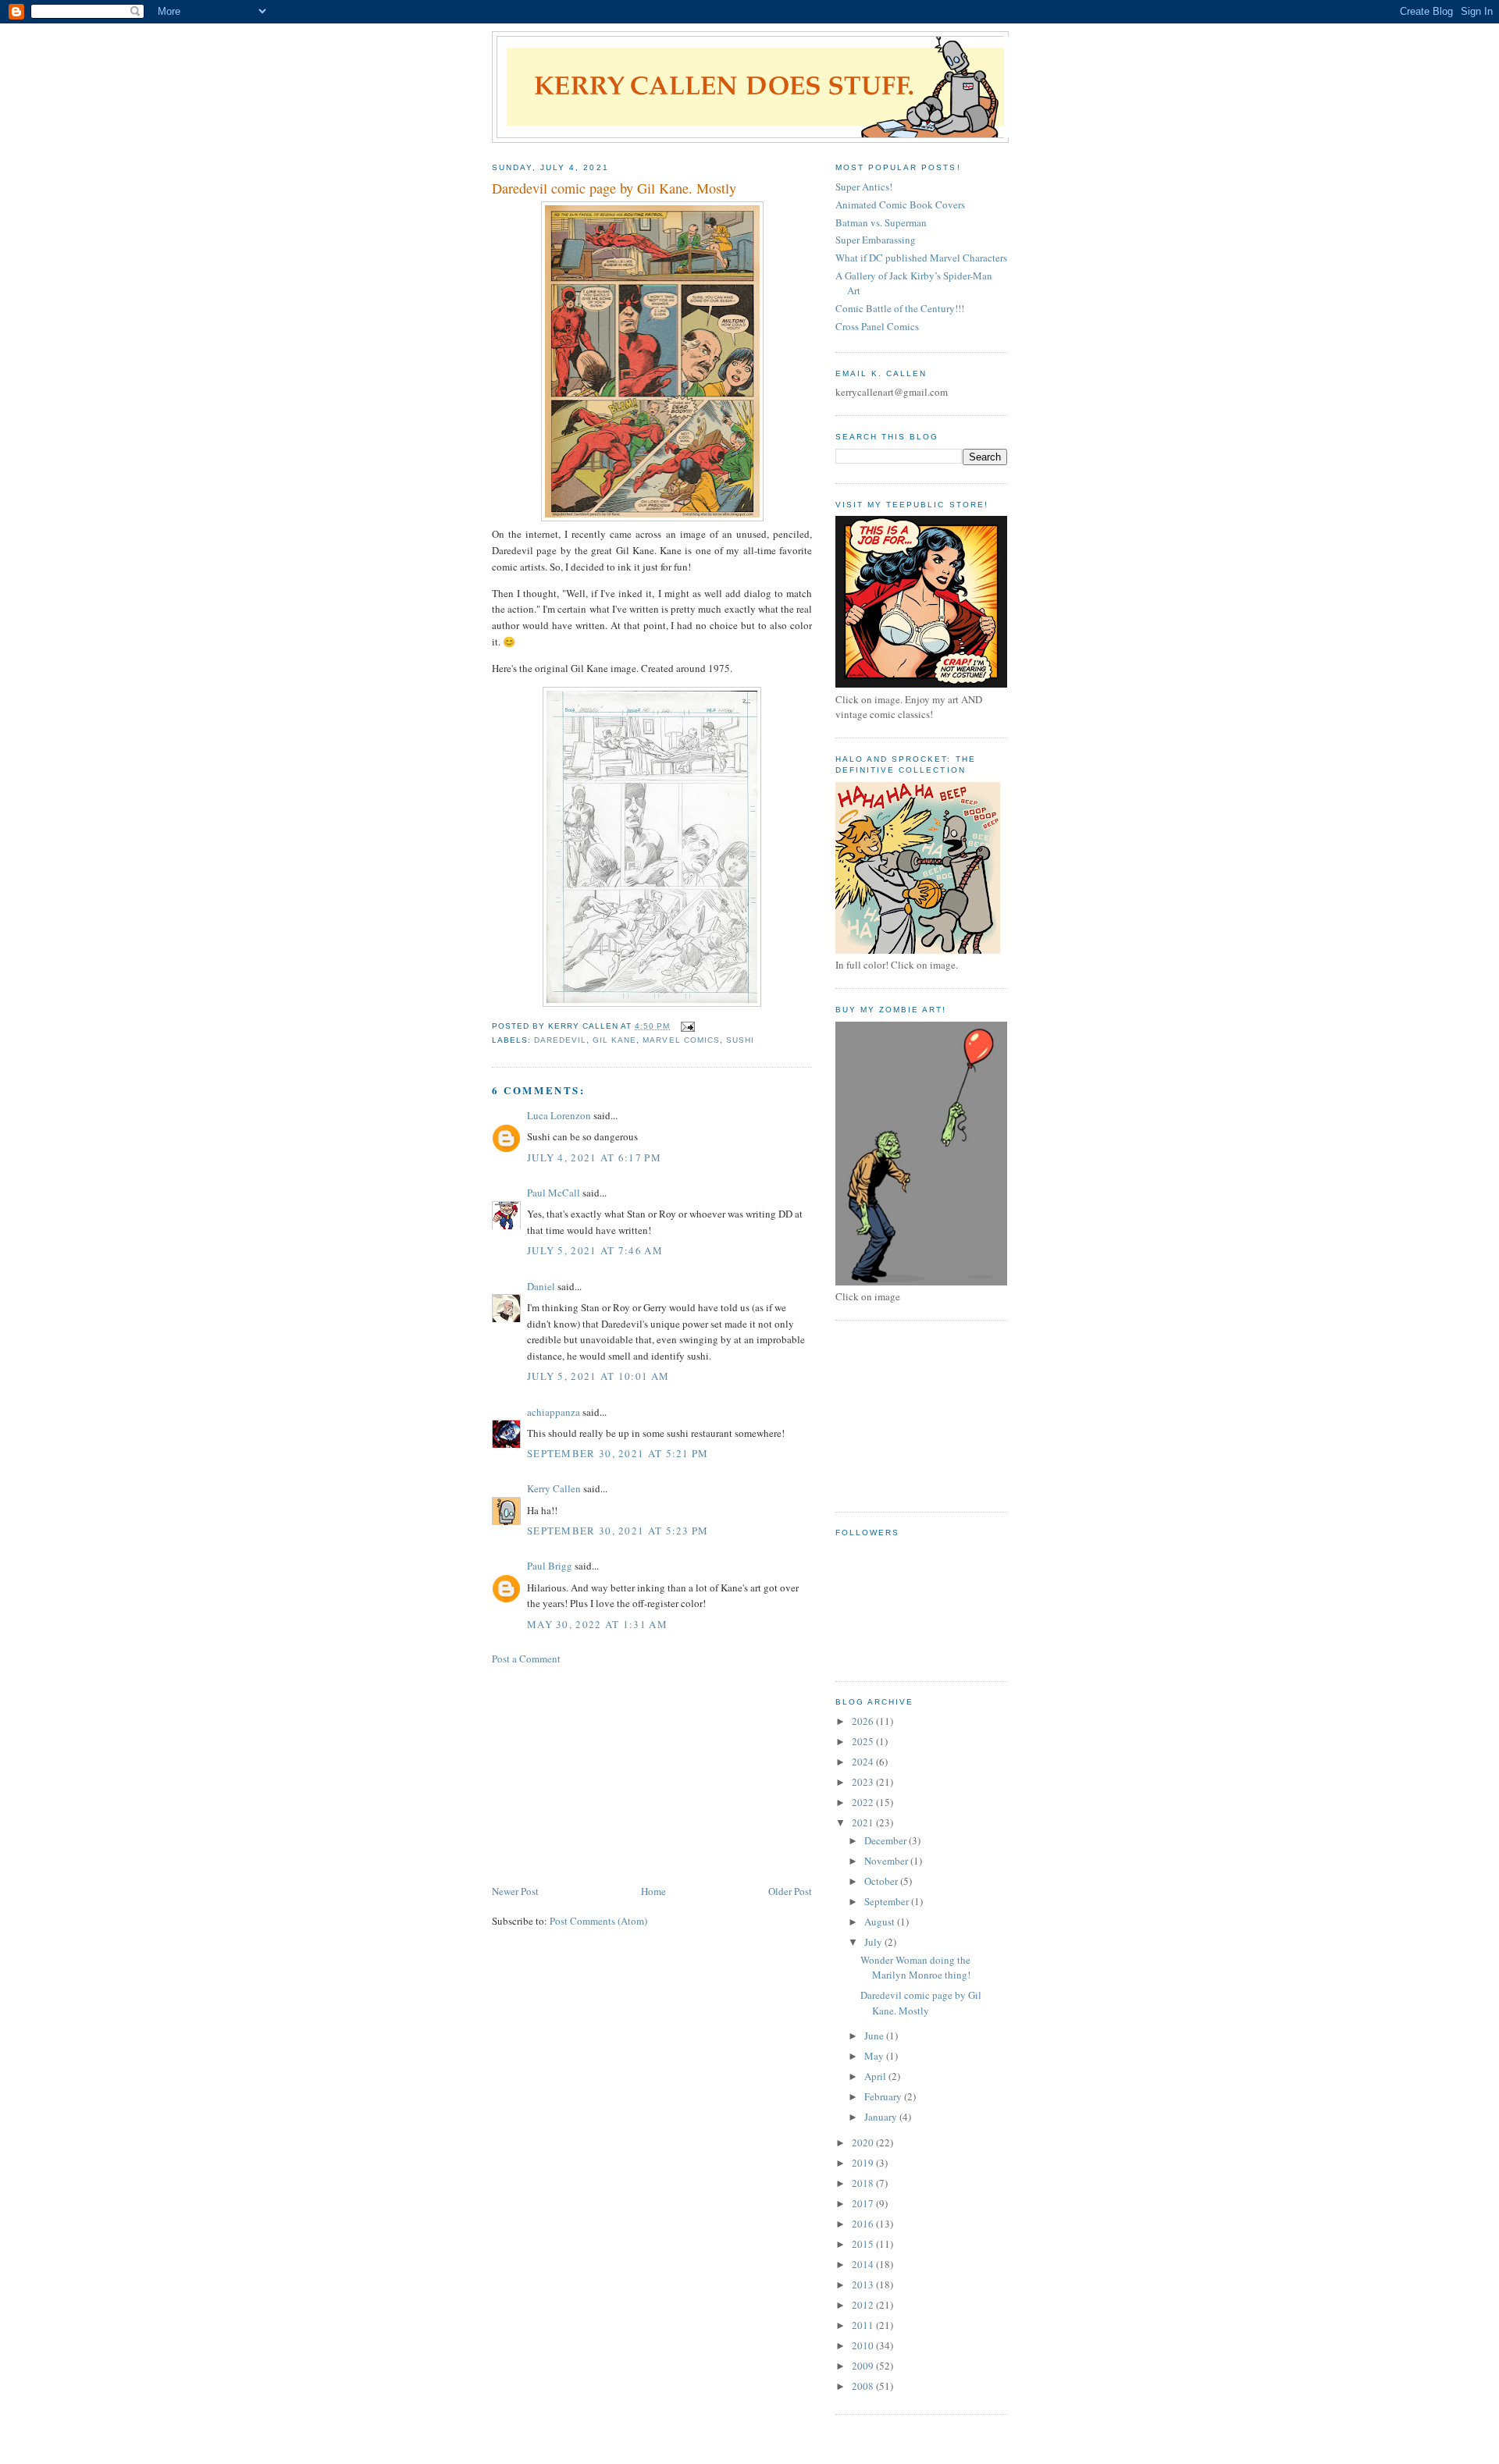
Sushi (740, 1040)
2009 (864, 2366)
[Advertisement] (609, 1773)
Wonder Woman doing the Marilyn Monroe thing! (915, 1968)
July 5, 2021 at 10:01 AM (598, 1376)
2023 (864, 1782)
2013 (864, 2284)
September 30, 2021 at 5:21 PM (618, 1453)
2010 (864, 2345)
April (876, 2076)
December (887, 1840)
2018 (864, 2183)
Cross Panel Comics (877, 326)
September (888, 1901)
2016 (864, 2224)
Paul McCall (554, 1193)
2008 (864, 2386)
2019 (864, 2163)
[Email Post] (687, 1026)
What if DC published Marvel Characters (921, 258)
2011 (864, 2325)
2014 (864, 2264)
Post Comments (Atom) (598, 1921)
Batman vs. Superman (881, 222)
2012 (864, 2305)
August (881, 1922)
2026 (864, 1721)
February (884, 2096)
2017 (864, 2203)
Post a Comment (526, 1659)
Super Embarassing (876, 240)
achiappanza (554, 1412)
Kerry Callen (554, 1488)
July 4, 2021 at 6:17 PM (594, 1157)
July (874, 1942)
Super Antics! (864, 187)
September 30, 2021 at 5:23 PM (618, 1531)
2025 (864, 1741)
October (882, 1881)
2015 (864, 2244)
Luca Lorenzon (559, 1115)
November (887, 1861)
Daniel (541, 1286)
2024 (864, 1762)
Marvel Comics (681, 1040)
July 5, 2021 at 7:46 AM (595, 1250)
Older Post (790, 1891)
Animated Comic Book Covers (900, 204)
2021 (864, 1822)
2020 (864, 2142)
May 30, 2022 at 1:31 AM (597, 1624)
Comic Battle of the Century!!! (900, 308)
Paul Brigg (550, 1566)
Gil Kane (614, 1040)
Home (653, 1891)
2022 (864, 1802)
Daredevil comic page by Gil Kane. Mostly (921, 2003)
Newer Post (515, 1891)
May (875, 2056)
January (882, 2117)
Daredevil (560, 1040)
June (875, 2036)
